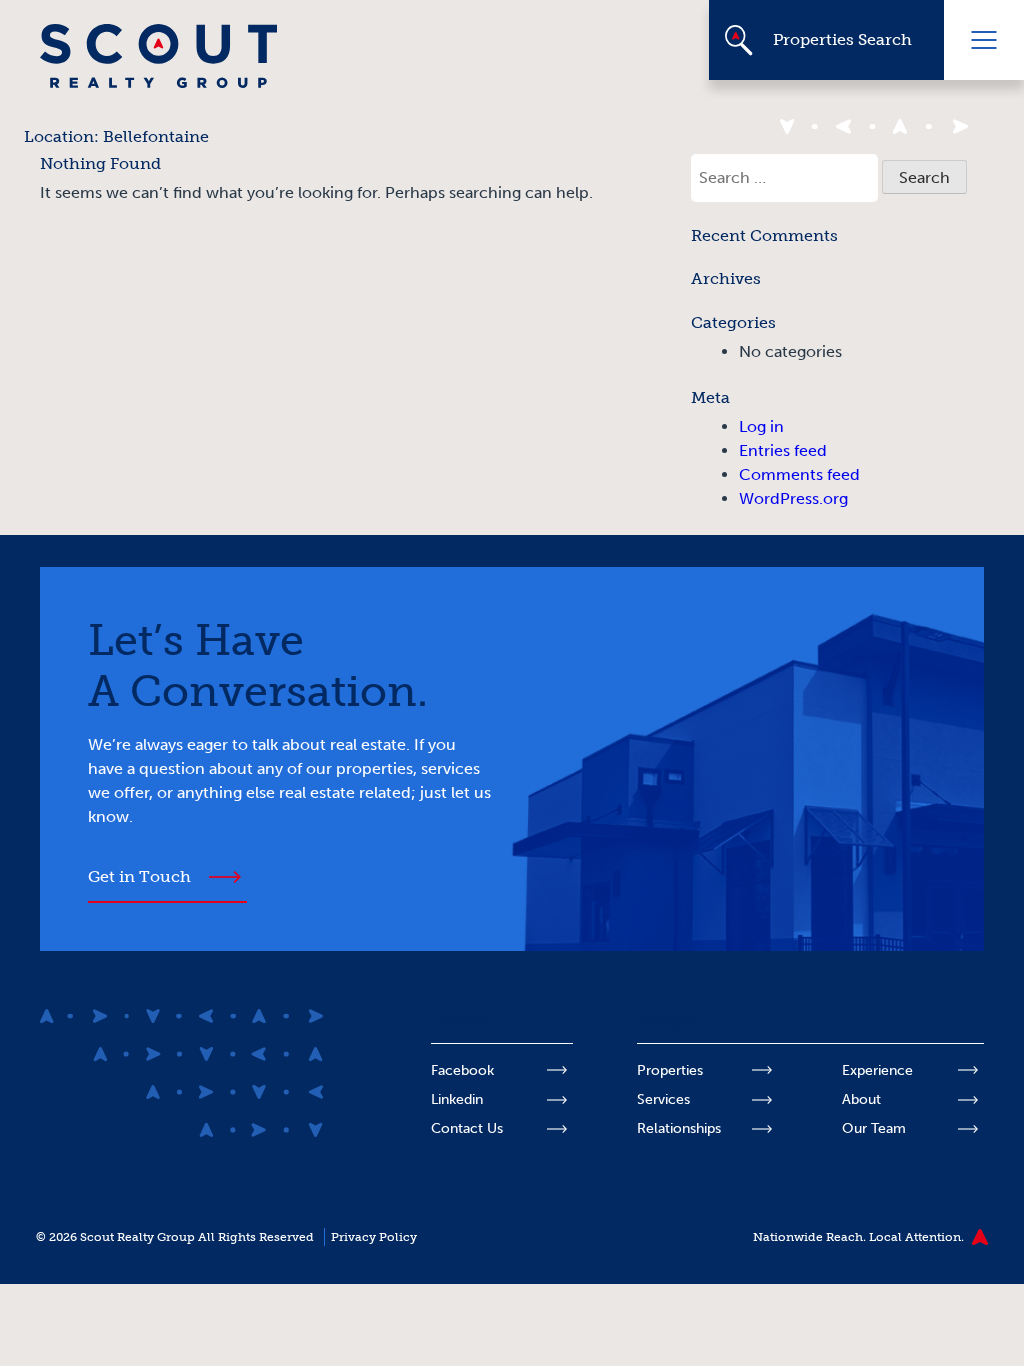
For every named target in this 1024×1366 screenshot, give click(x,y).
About (861, 1099)
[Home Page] (158, 82)
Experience (877, 1070)
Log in (761, 426)
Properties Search (842, 39)
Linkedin (457, 1099)
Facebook (462, 1070)
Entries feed (783, 450)
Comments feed (799, 474)
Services (663, 1099)
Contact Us (467, 1128)
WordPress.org (793, 498)
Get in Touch (139, 876)
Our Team (874, 1128)
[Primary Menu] (984, 40)
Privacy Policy (374, 1236)
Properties (670, 1070)
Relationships (679, 1128)
